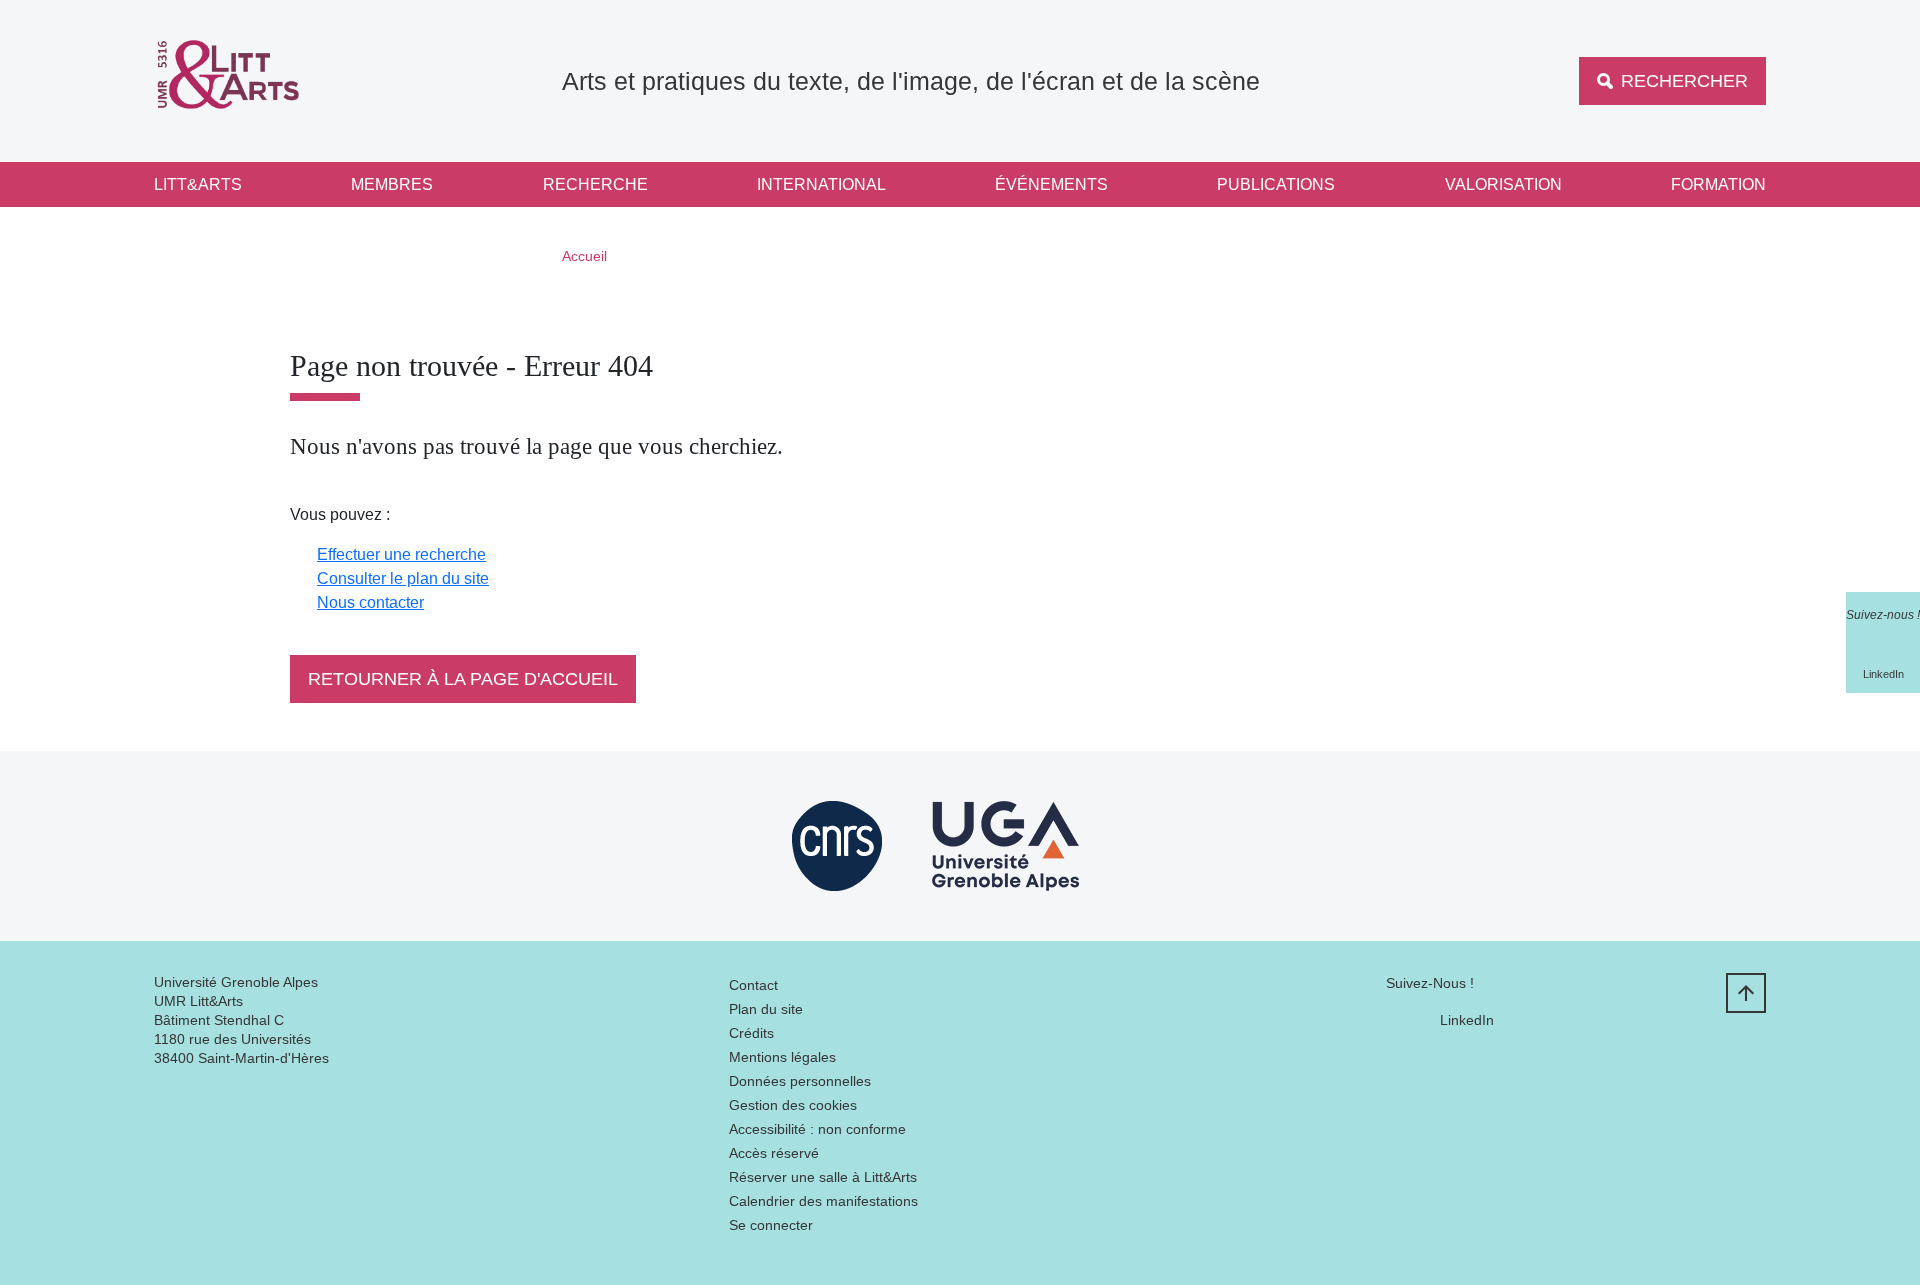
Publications (1276, 184)
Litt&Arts (198, 184)
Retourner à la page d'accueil (463, 679)
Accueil (584, 256)
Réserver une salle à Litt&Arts (823, 1177)
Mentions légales (782, 1057)
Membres (392, 184)
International (821, 184)
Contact (753, 985)
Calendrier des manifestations (823, 1201)
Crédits (751, 1033)
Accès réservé (774, 1153)
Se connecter (771, 1225)
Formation (1718, 184)
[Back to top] (1746, 993)
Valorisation (1503, 184)
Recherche (595, 184)
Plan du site (766, 1009)
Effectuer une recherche (401, 554)
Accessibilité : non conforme (817, 1129)
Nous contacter (370, 602)
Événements (1051, 184)
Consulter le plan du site (403, 578)
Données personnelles (800, 1081)
